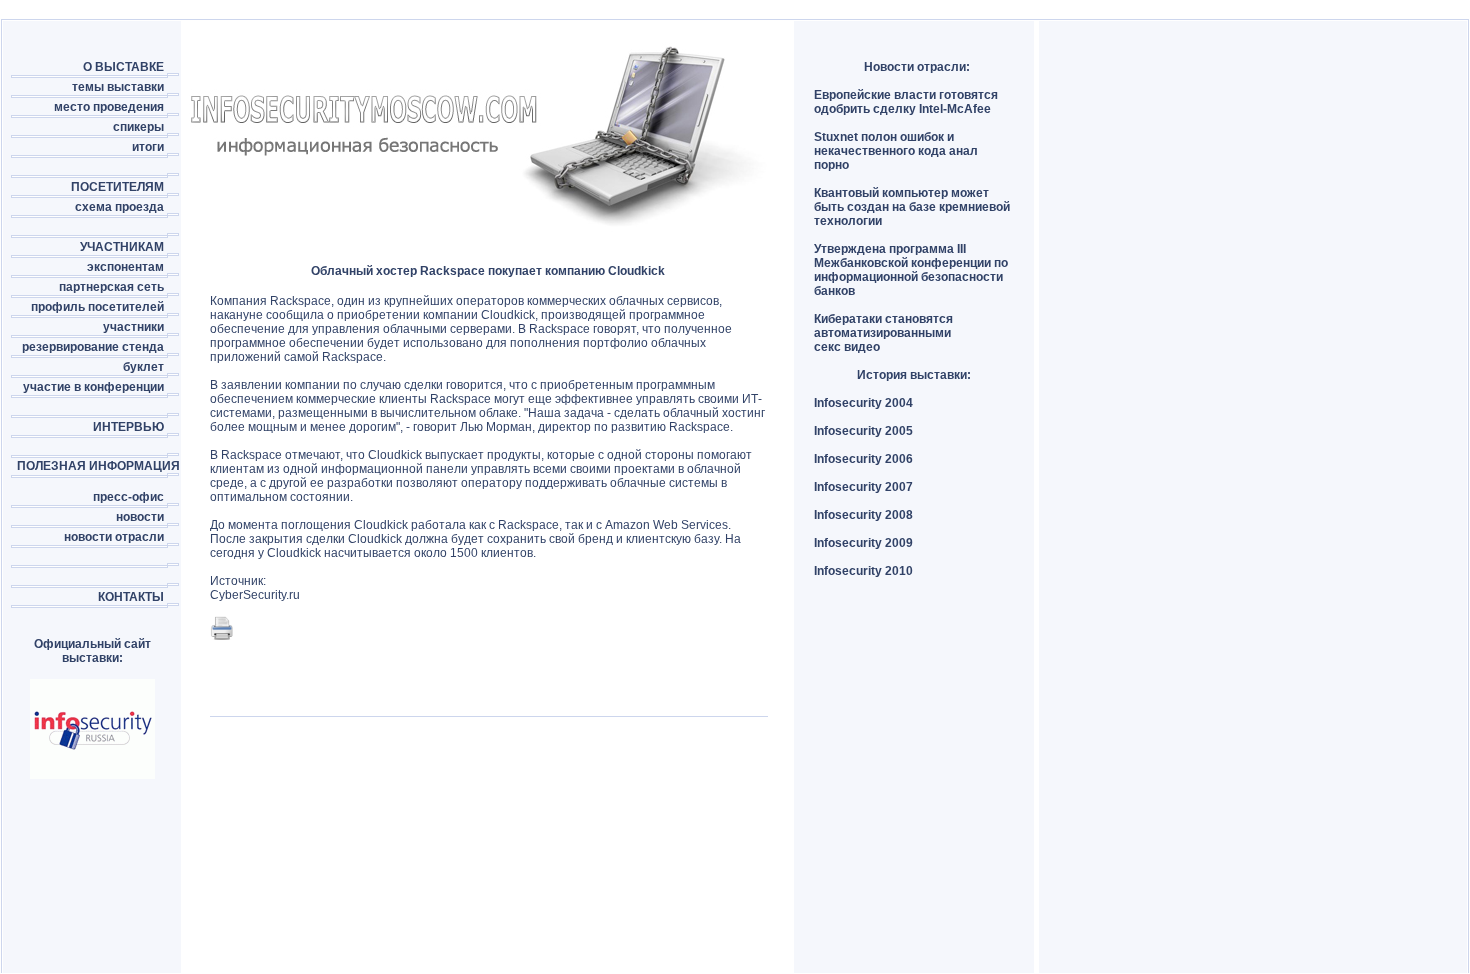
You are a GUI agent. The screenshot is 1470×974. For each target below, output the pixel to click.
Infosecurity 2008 (863, 515)
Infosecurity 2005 (863, 431)
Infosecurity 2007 (863, 487)
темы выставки (118, 87)
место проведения (109, 107)
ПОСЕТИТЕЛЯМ (117, 187)
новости (140, 517)
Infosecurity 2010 (863, 571)
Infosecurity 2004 (863, 403)
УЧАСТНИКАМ (122, 247)
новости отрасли (114, 537)
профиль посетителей (97, 307)
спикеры (138, 127)
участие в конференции (93, 387)
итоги (148, 147)
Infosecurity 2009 (863, 543)
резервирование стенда (93, 347)
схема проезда (119, 207)
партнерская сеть (111, 287)
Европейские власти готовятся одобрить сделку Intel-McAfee (906, 102)
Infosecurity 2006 (863, 459)
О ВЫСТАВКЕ (123, 67)
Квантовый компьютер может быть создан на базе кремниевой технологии (912, 207)
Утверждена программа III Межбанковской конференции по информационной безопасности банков (911, 270)
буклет (143, 367)
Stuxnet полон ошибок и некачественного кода (884, 144)
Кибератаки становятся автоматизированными (883, 326)
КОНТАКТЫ (131, 597)
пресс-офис (128, 497)
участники (133, 327)
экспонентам (125, 267)
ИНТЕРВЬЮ (128, 427)
